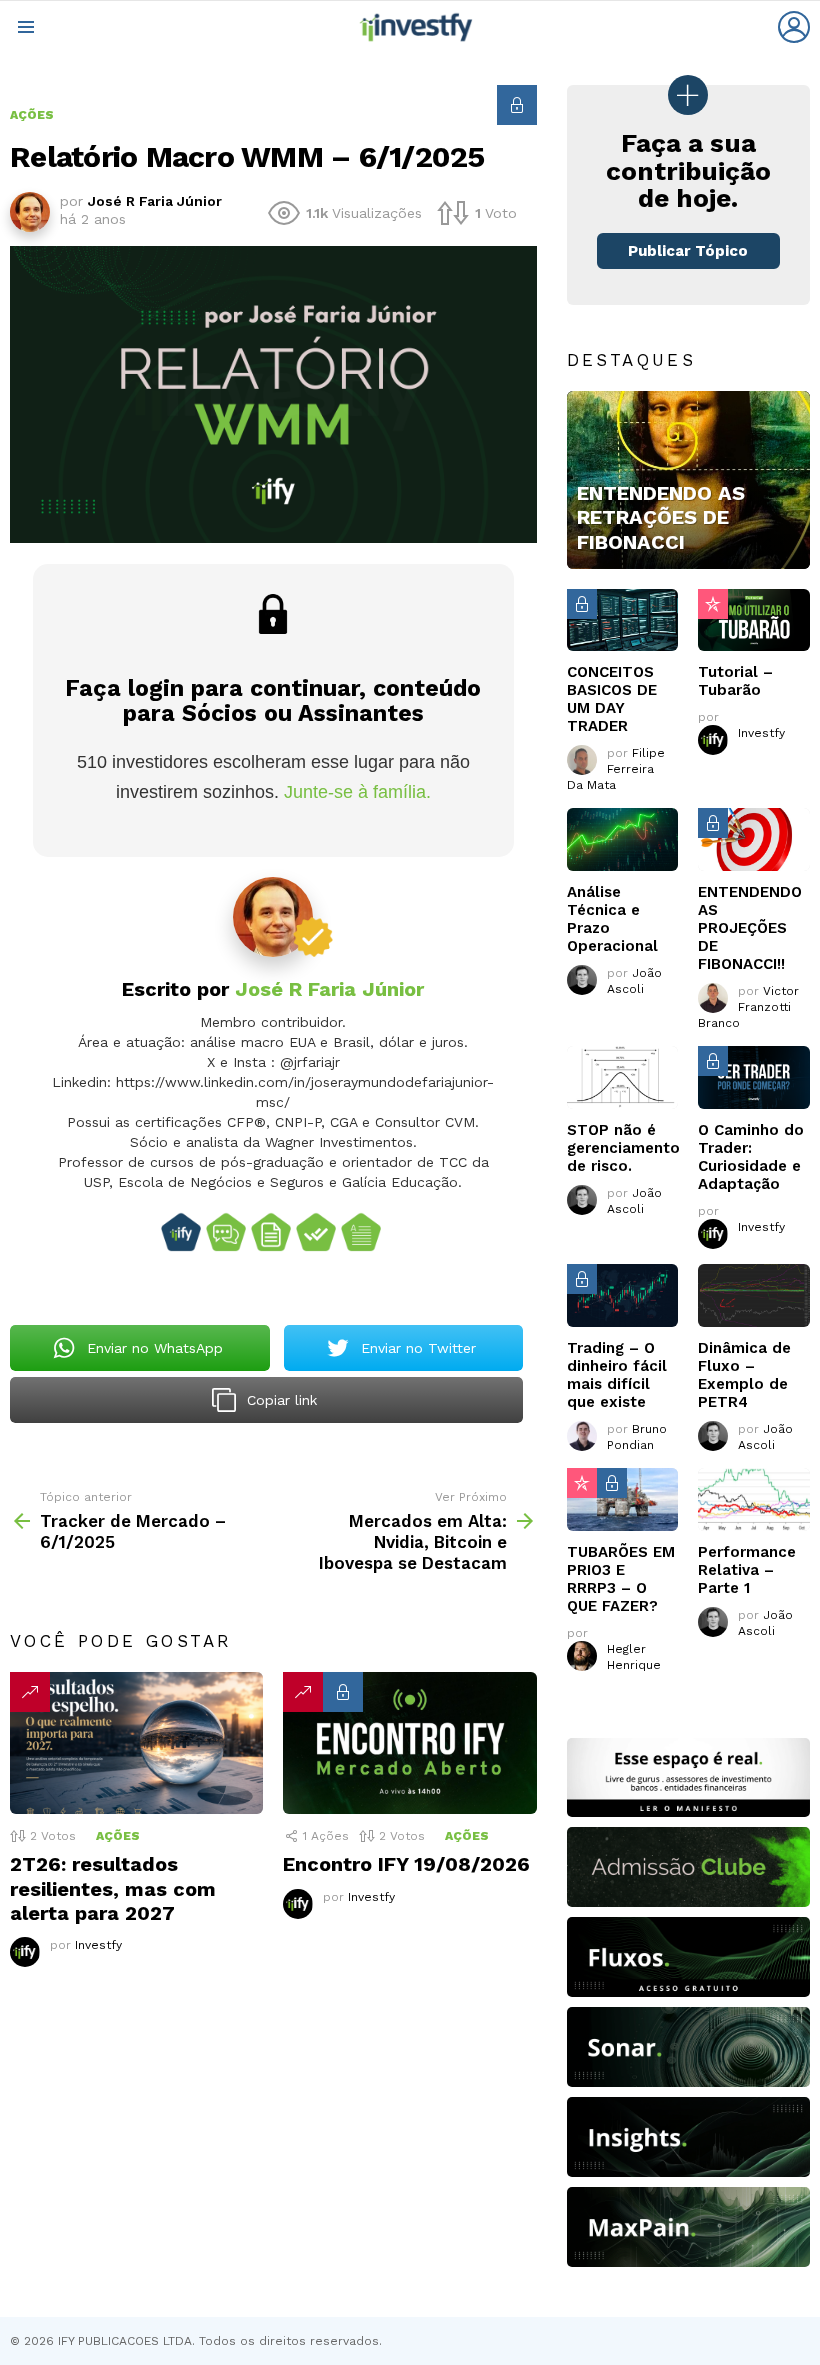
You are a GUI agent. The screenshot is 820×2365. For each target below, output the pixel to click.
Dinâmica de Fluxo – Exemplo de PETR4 (744, 1375)
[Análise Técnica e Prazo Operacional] (623, 839)
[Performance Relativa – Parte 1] (754, 1499)
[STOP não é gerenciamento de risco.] (623, 1077)
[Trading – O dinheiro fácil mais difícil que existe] (623, 1295)
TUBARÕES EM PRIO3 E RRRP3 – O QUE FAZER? (621, 1579)
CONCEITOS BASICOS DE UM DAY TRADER (612, 699)
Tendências (30, 1692)
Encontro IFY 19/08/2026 (406, 1864)
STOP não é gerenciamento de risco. (623, 1148)
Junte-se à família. (357, 792)
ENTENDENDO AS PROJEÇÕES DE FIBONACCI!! (750, 928)
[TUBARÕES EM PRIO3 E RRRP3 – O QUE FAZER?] (623, 1499)
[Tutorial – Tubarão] (754, 620)
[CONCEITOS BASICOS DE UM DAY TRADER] (623, 620)
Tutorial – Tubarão (735, 681)
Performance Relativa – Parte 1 (747, 1570)
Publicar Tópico (688, 251)
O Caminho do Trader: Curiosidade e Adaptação (751, 1157)
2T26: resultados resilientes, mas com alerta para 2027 (113, 1888)
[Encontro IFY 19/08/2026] (409, 1743)
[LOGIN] (794, 27)
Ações (118, 1836)
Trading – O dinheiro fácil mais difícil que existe (617, 1375)
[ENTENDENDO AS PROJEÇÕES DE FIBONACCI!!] (754, 839)
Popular (713, 604)
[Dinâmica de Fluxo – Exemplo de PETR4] (754, 1295)
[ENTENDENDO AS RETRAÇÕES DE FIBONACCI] (688, 479)
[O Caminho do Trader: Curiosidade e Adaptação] (754, 1077)
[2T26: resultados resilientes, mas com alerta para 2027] (136, 1743)
